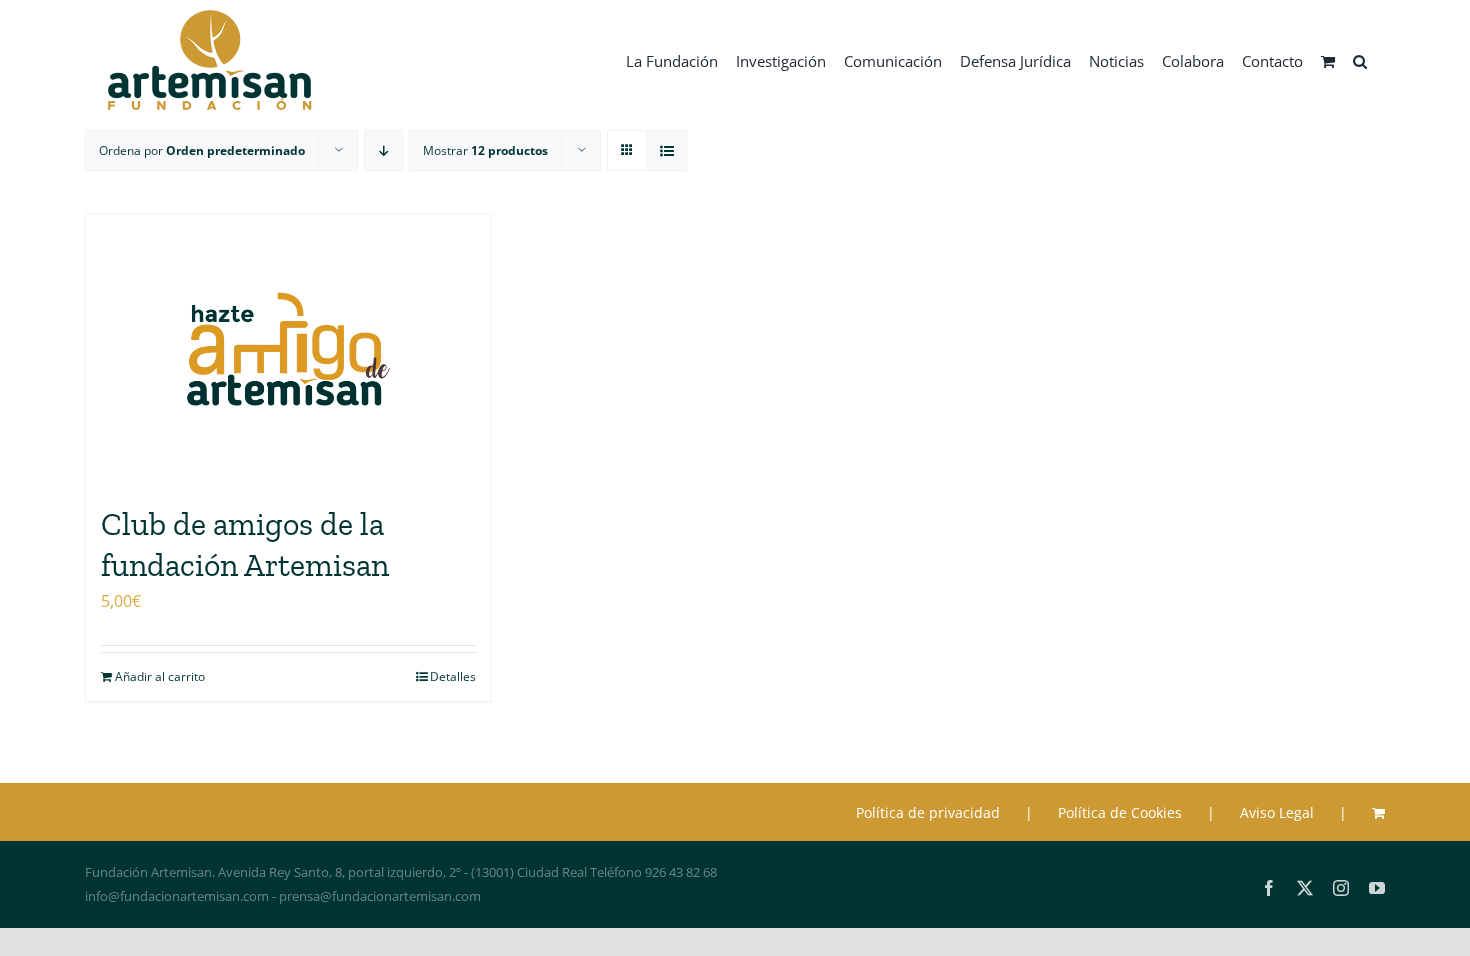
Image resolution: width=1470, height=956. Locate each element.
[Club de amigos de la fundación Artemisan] (288, 349)
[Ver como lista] (666, 150)
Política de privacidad (928, 812)
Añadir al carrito (160, 676)
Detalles (453, 676)
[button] (1360, 60)
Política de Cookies (1120, 812)
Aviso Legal (1277, 812)
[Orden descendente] (383, 150)
